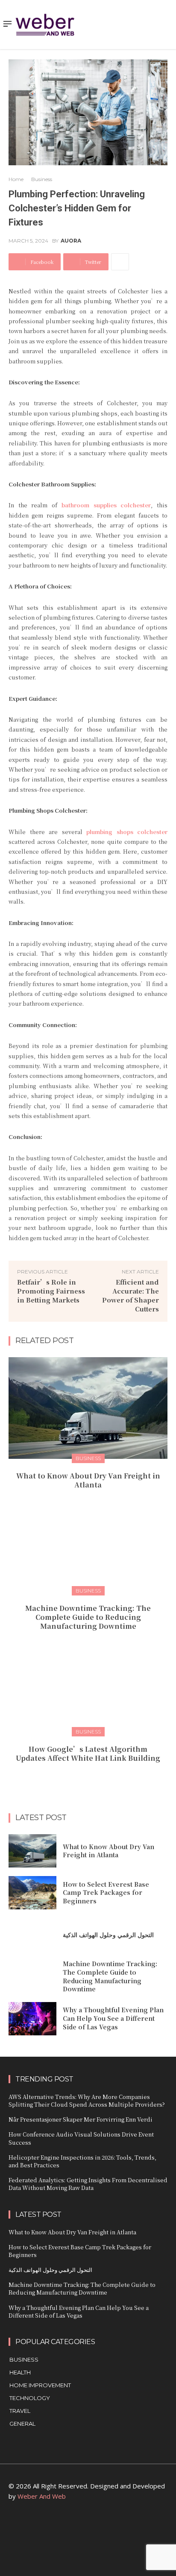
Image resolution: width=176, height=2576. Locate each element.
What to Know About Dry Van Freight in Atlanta (88, 1480)
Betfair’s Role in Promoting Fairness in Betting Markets (51, 1291)
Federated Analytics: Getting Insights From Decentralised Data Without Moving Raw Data (88, 2184)
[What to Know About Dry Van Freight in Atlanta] (88, 1408)
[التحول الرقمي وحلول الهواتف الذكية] (32, 1935)
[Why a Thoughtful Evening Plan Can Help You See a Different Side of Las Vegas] (32, 2019)
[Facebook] (50, 2528)
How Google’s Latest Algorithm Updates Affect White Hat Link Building (88, 1753)
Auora (71, 241)
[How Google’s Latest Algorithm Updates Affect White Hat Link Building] (88, 1681)
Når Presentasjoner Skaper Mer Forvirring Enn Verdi (81, 2119)
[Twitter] (107, 2528)
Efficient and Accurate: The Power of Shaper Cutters (131, 1295)
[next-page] (93, 1777)
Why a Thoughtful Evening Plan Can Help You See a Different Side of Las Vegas (113, 2018)
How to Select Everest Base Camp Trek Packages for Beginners (106, 1892)
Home (16, 179)
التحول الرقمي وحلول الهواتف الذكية (108, 1935)
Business (42, 179)
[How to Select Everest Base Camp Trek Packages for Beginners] (32, 1893)
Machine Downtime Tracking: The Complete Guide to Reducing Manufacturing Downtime (88, 1617)
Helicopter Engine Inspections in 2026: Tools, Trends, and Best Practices (82, 2161)
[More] (120, 262)
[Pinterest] (88, 2528)
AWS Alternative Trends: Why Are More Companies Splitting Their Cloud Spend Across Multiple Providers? (87, 2100)
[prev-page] (80, 1777)
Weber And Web (42, 2496)
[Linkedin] (69, 2528)
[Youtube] (127, 2528)
